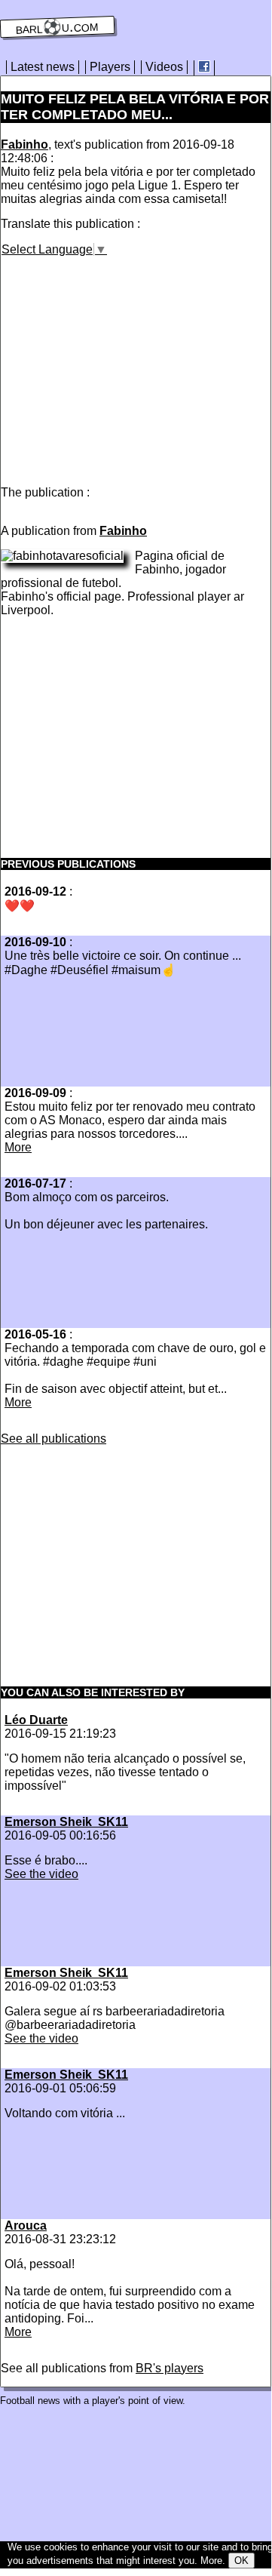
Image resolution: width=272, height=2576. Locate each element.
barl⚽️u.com (58, 27)
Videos (164, 67)
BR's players (170, 2368)
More (18, 1147)
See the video (41, 1874)
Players (110, 67)
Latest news (43, 67)
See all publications (53, 1439)
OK (241, 2561)
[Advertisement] (127, 362)
